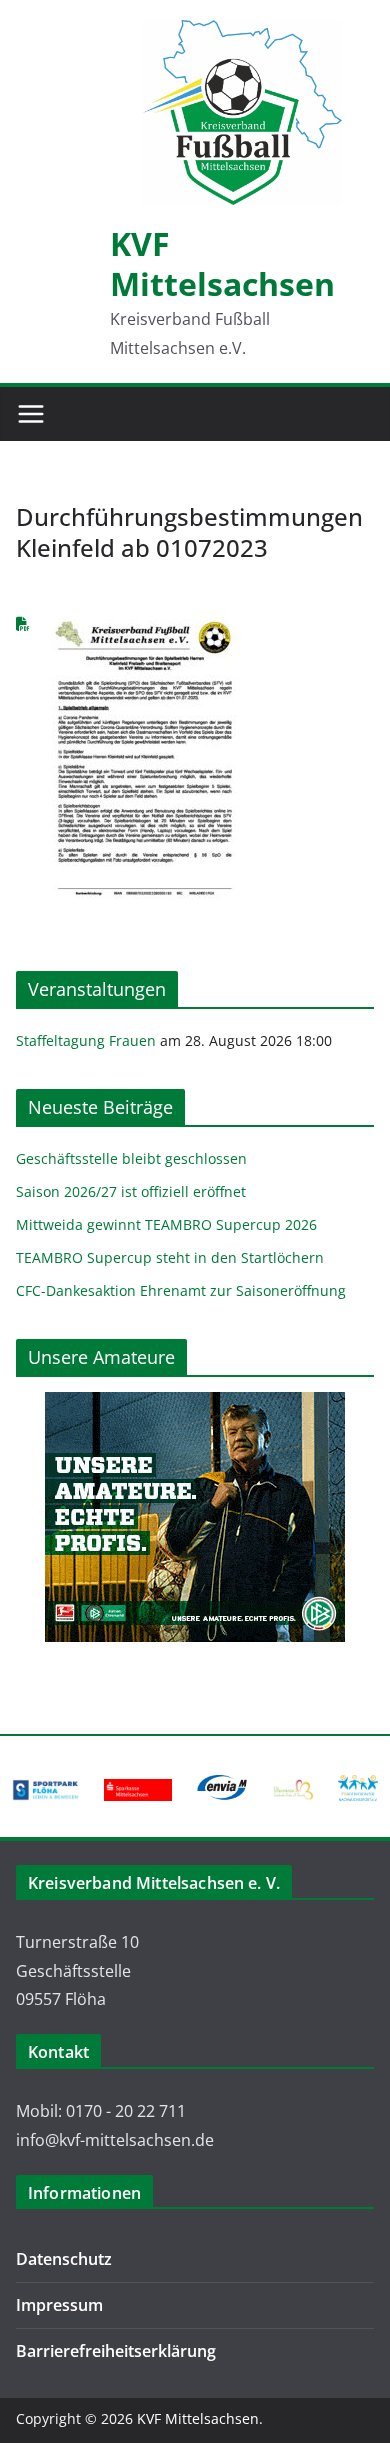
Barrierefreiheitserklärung (116, 2351)
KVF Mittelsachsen (222, 263)
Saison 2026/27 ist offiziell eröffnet (131, 1191)
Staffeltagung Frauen (86, 1040)
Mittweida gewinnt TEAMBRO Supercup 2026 (166, 1224)
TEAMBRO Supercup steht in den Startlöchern (170, 1257)
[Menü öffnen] (31, 414)
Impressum (59, 2305)
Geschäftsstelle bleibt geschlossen (131, 1158)
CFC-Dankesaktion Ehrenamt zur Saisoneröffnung (181, 1290)
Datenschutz (64, 2259)
